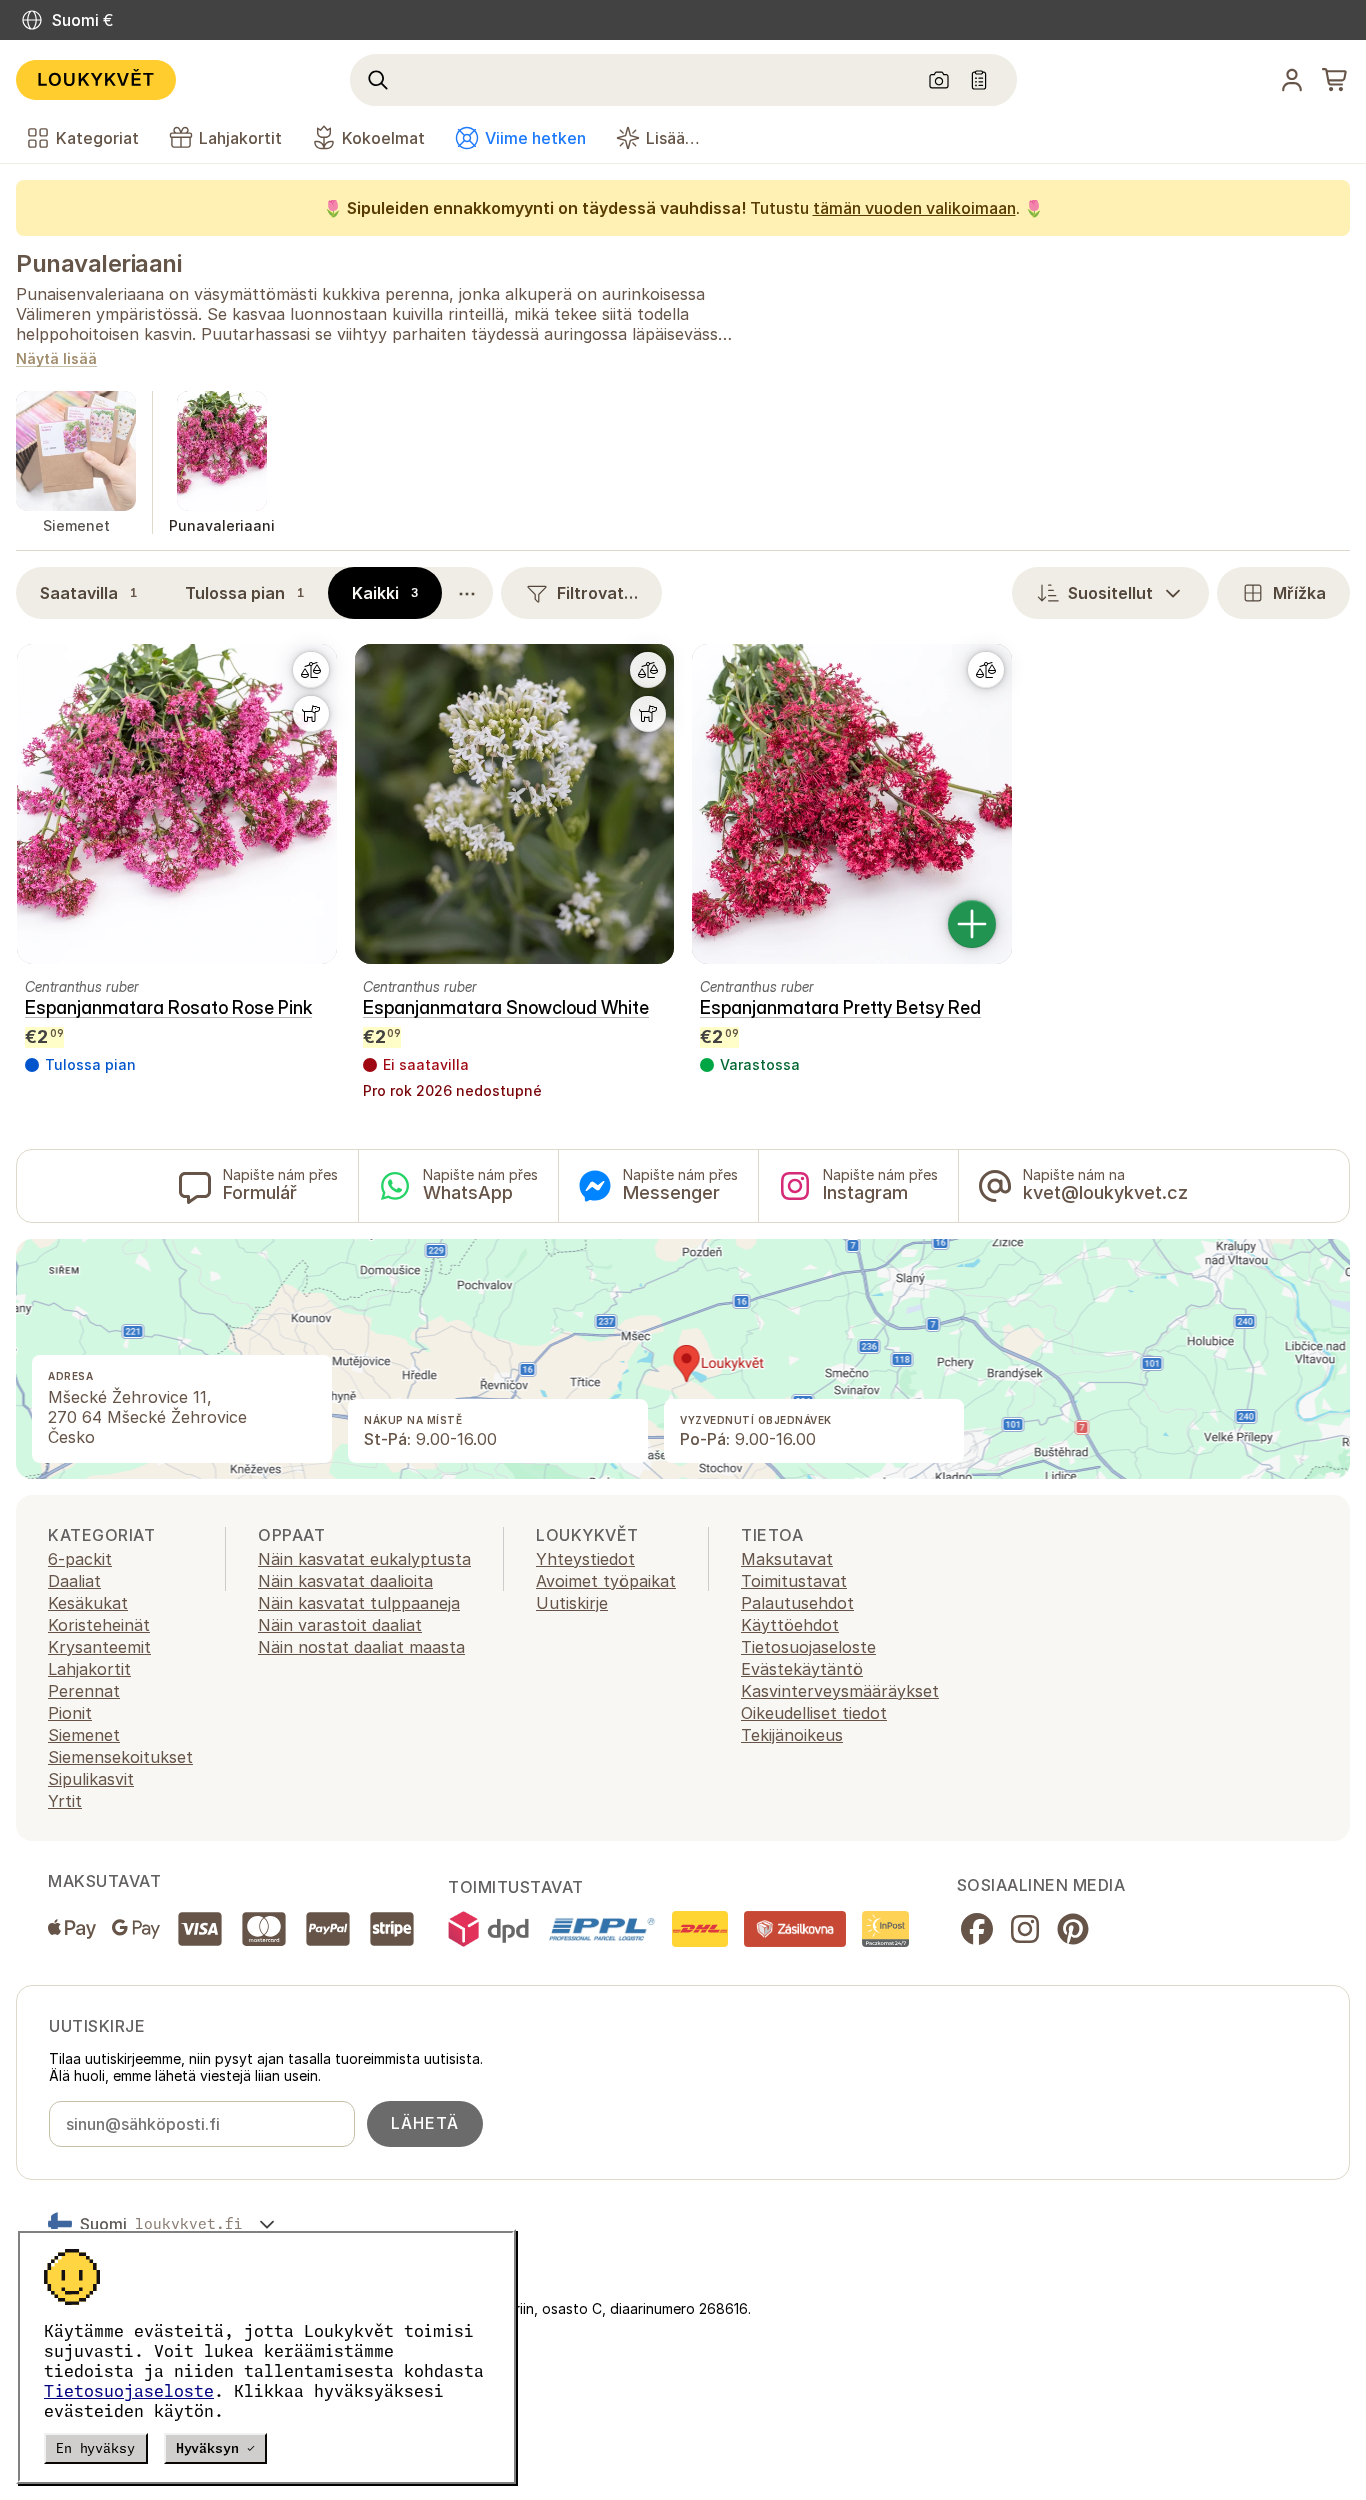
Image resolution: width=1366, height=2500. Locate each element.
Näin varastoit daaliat (340, 1625)
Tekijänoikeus (792, 1735)
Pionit (70, 1713)
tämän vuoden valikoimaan (914, 208)
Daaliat (74, 1581)
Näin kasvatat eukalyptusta (364, 1559)
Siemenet (84, 1735)
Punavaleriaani (98, 263)
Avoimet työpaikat (606, 1581)
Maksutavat (787, 1559)
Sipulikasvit (91, 1779)
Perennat (84, 1691)
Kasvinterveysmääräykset (840, 1691)
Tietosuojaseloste (129, 2391)
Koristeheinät (99, 1625)
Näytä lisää (56, 359)
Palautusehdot (797, 1603)
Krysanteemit (99, 1647)
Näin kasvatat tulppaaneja (359, 1603)
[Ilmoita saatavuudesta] (311, 714)
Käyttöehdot (790, 1625)
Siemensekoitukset (120, 1757)
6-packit (80, 1559)
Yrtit (65, 1801)
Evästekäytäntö (802, 1669)
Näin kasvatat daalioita (345, 1581)
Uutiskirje (572, 1603)
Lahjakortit (89, 1669)
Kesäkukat (88, 1603)
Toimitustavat (794, 1581)
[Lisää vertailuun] (311, 670)
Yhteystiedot (585, 1559)
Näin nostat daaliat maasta (361, 1647)
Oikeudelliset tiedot (814, 1713)
